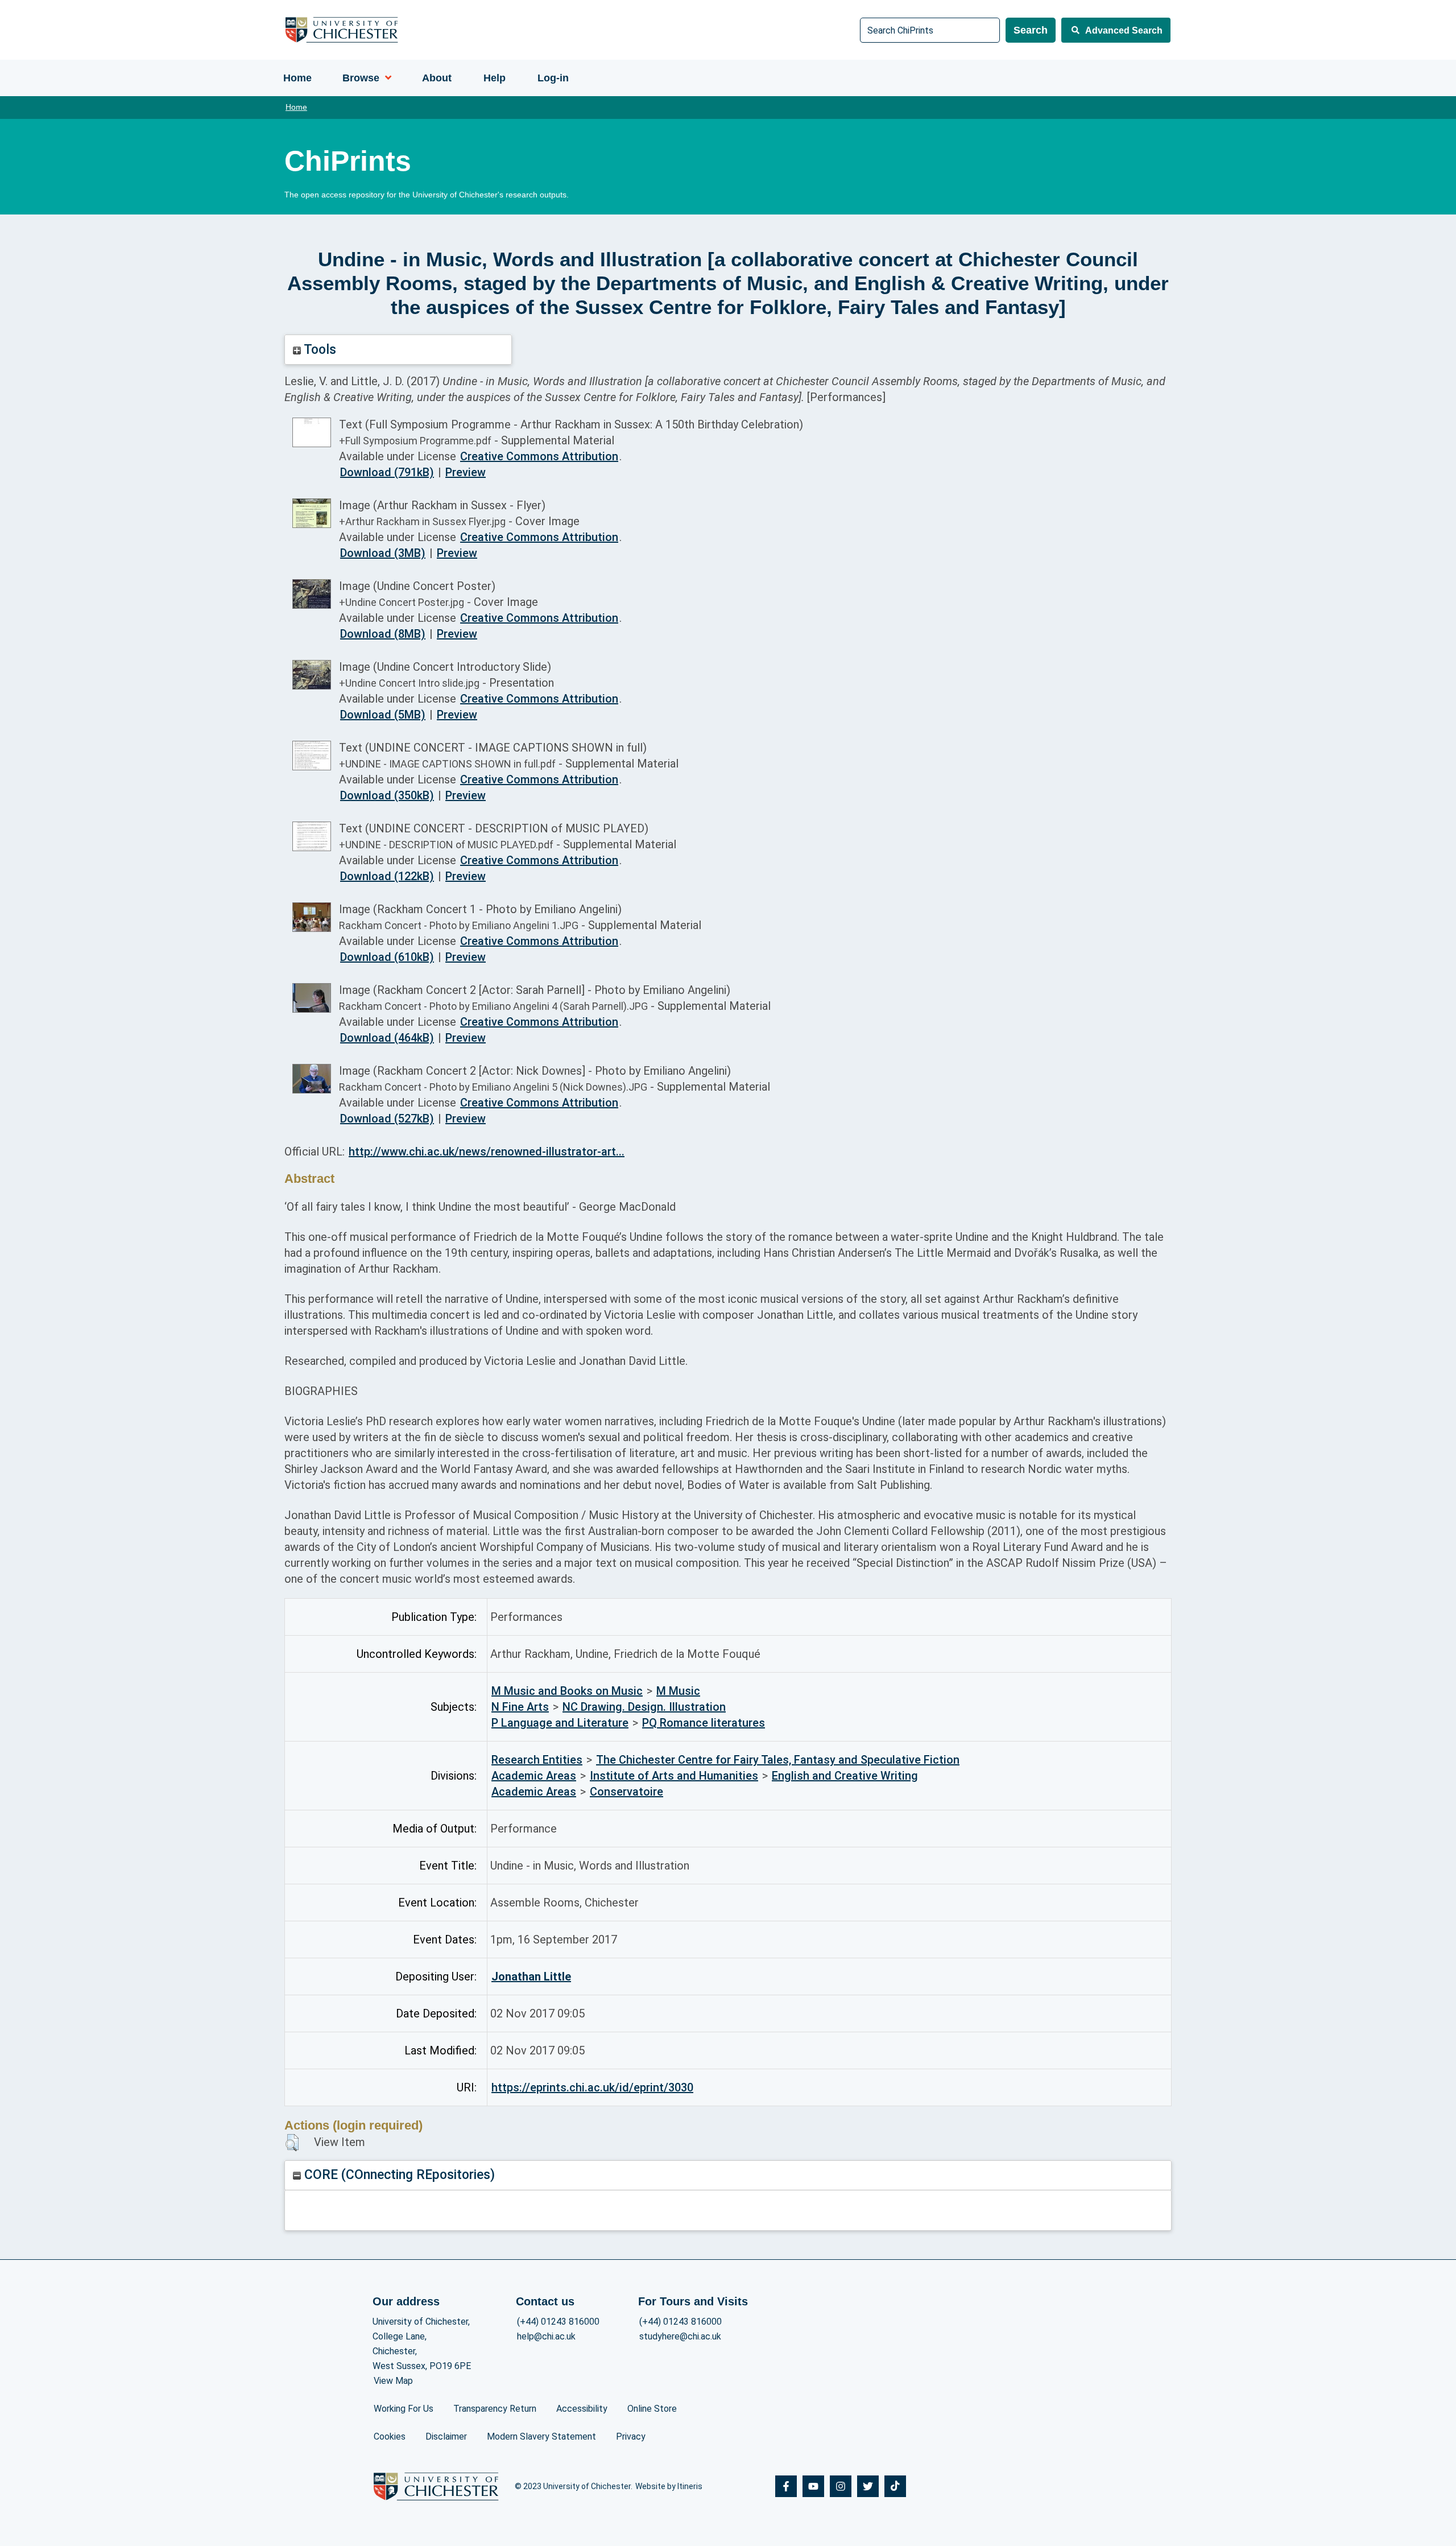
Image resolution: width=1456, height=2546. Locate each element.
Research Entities (537, 1760)
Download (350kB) (387, 795)
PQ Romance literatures (704, 1723)
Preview (466, 472)
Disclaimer (446, 2436)
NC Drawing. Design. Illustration (644, 1707)
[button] (292, 2143)
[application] (385, 78)
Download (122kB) (387, 876)
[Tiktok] (895, 2486)
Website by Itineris (669, 2486)
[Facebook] (786, 2486)
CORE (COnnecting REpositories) (398, 2175)
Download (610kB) (387, 957)
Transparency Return (495, 2409)
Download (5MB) (383, 715)
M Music (678, 1691)
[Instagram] (841, 2486)
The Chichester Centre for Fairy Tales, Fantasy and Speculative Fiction (778, 1760)
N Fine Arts (520, 1707)
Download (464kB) (387, 1038)
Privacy (631, 2436)
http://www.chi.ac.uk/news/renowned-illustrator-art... (487, 1152)
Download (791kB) (387, 472)
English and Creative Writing (845, 1776)
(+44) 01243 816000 (558, 2322)
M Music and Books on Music (567, 1691)
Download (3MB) (383, 553)
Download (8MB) (383, 634)
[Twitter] (868, 2486)
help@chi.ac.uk (546, 2336)
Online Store (652, 2409)
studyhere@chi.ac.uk (680, 2336)
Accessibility (582, 2409)
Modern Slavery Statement (541, 2436)
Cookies (390, 2436)
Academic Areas (534, 1776)
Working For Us (404, 2409)
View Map (393, 2381)
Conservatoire (626, 1792)
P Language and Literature (560, 1723)
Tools (318, 350)
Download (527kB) (387, 1119)
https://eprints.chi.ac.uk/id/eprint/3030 (592, 2087)
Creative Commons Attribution (539, 456)
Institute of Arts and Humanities (674, 1776)
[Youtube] (813, 2486)
